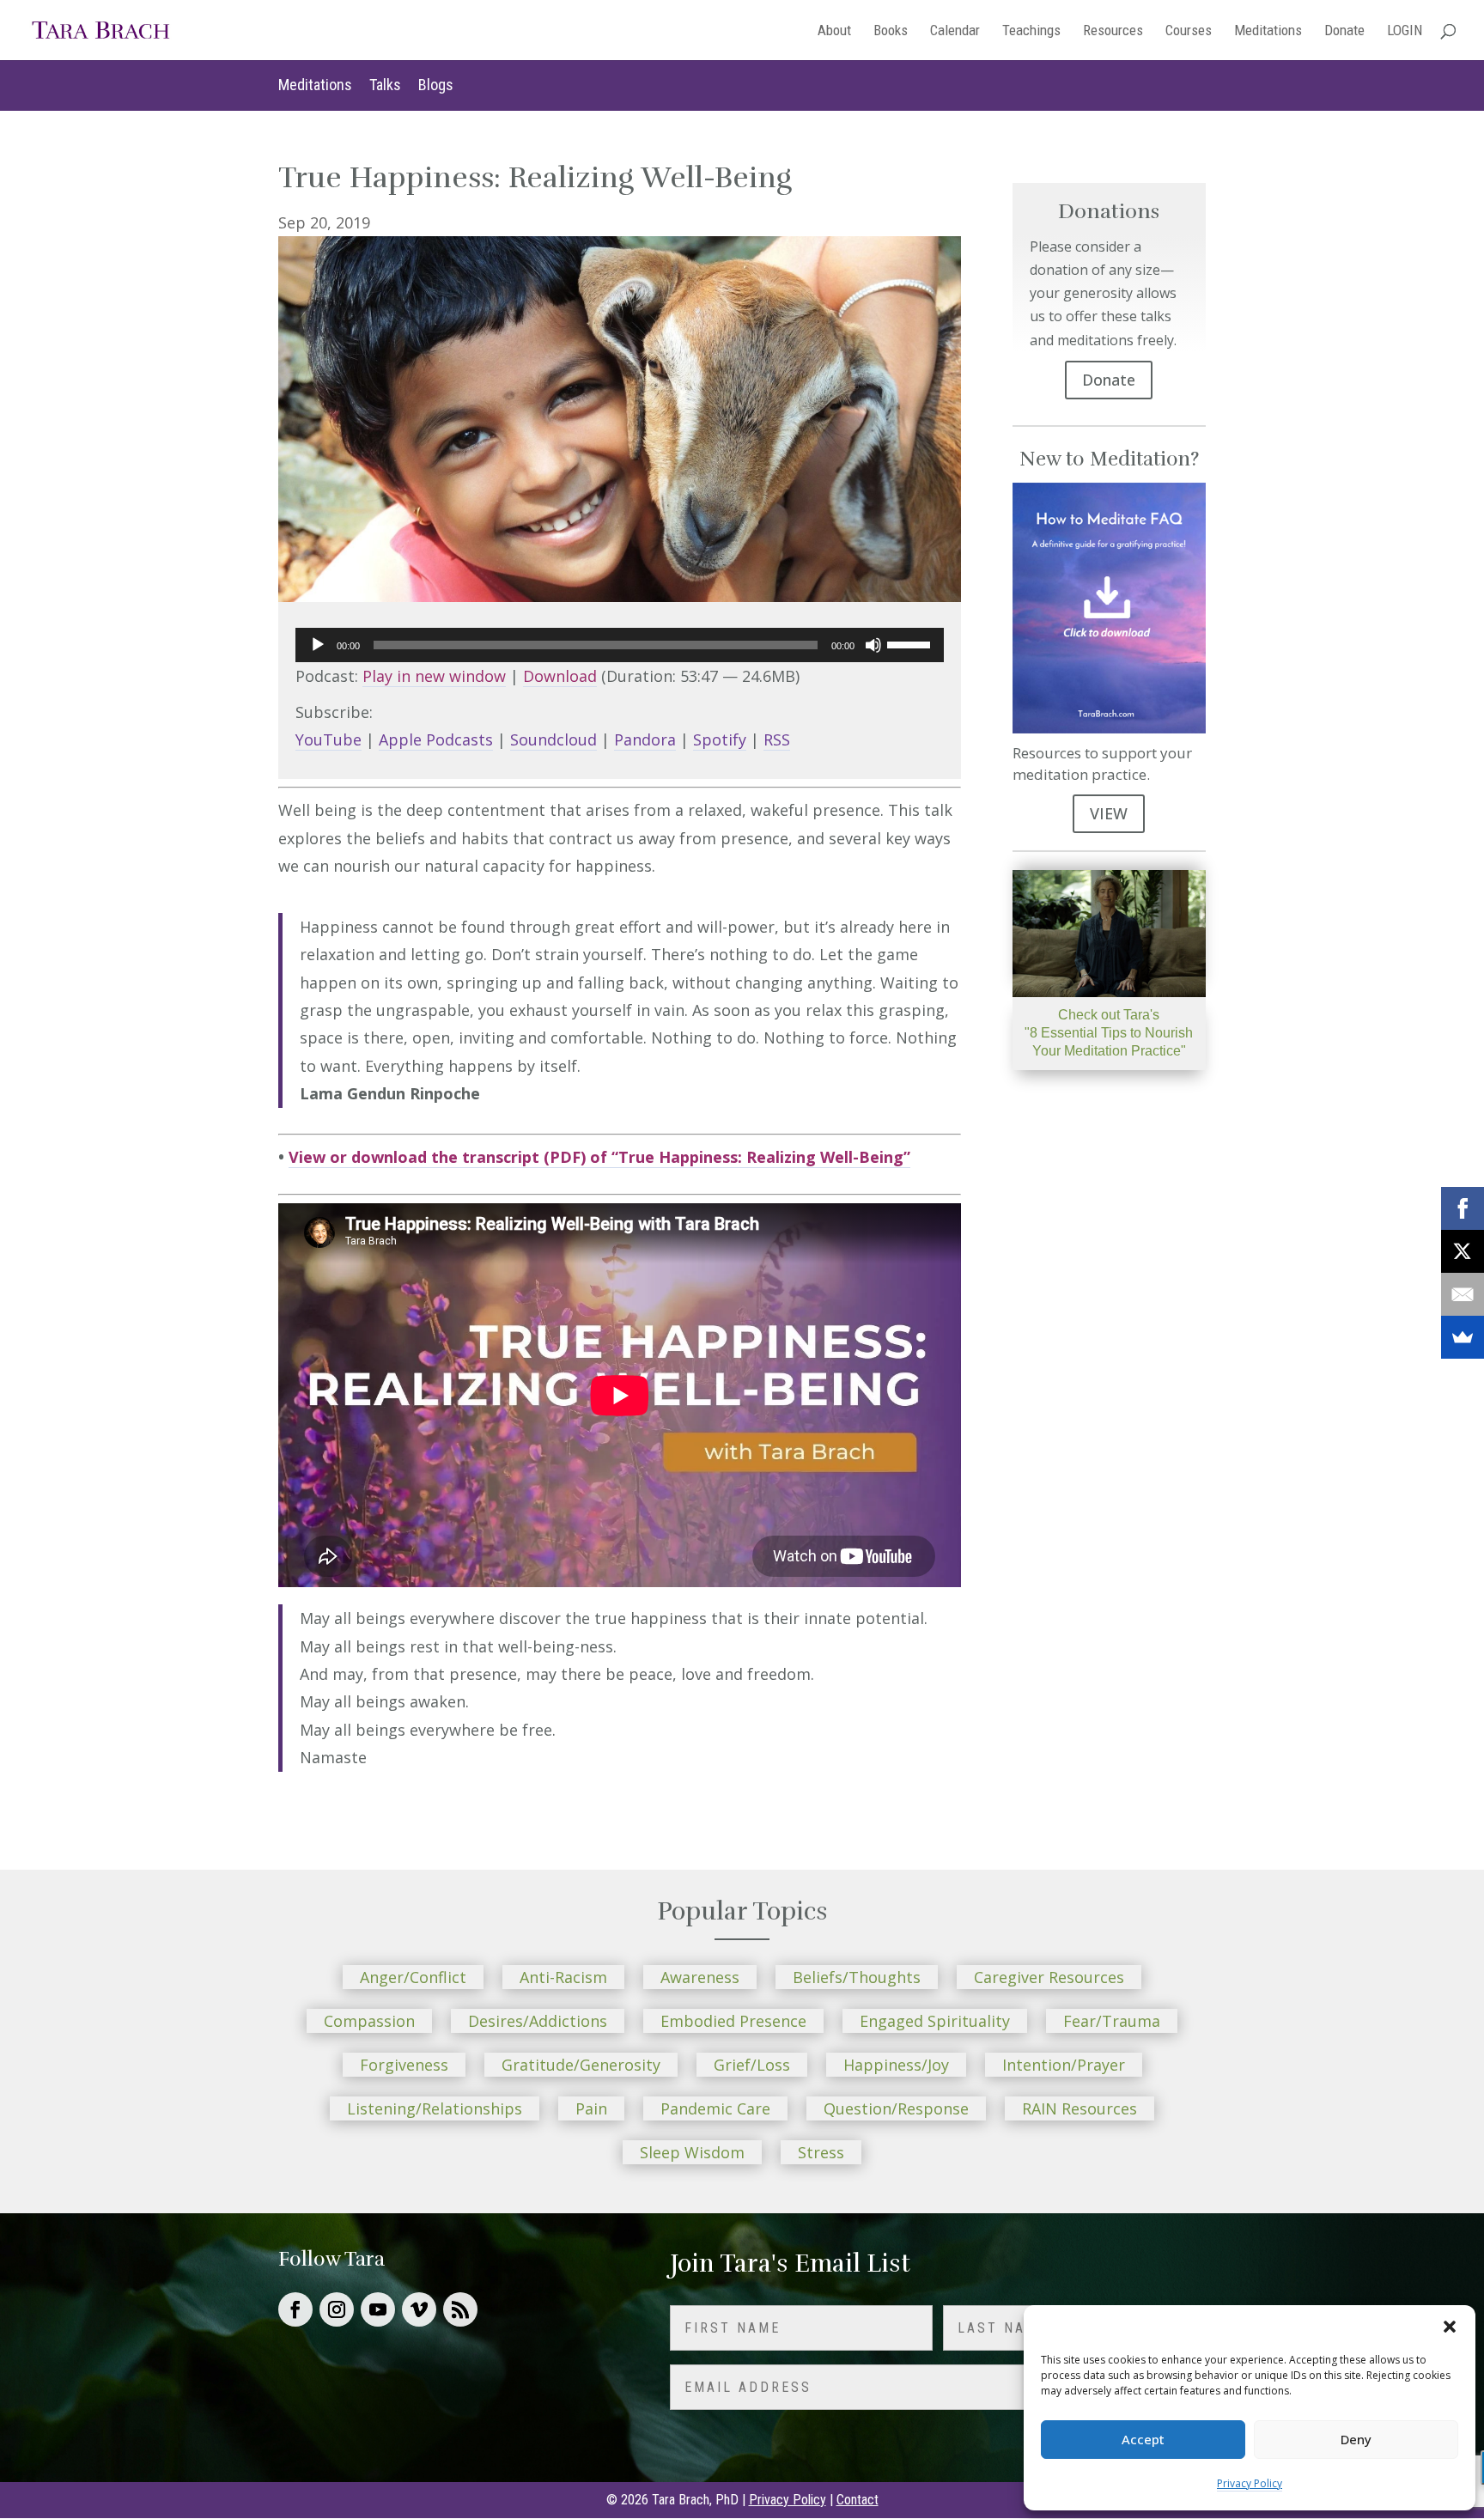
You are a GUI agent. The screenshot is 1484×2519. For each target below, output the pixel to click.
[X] (1463, 1251)
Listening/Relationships (435, 2108)
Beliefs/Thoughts (857, 1977)
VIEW (1109, 813)
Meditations (1268, 31)
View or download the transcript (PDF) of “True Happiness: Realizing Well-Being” (599, 1157)
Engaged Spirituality (935, 2021)
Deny (1356, 2439)
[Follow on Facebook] (295, 2309)
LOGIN (1405, 31)
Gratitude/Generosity (581, 2065)
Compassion (369, 2021)
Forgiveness (404, 2065)
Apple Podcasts (436, 739)
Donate (1344, 31)
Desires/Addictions (538, 2021)
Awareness (700, 1977)
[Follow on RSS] (460, 2309)
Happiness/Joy (896, 2065)
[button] (1450, 2327)
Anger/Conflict (413, 1977)
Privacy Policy (1250, 2483)
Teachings (1031, 31)
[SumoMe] (1463, 1337)
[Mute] (873, 645)
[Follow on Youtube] (378, 2309)
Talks (385, 85)
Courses (1189, 31)
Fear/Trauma (1112, 2021)
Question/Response (896, 2108)
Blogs (436, 85)
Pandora (645, 739)
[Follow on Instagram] (337, 2309)
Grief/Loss (752, 2065)
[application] (620, 645)
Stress (821, 2152)
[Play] (318, 645)
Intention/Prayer (1064, 2065)
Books (891, 31)
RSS (777, 739)
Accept (1143, 2439)
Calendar (955, 31)
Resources (1113, 31)
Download (560, 676)
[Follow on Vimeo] (419, 2309)
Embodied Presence (733, 2021)
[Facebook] (1463, 1208)
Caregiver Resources (1049, 1977)
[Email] (1463, 1294)
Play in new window (434, 676)
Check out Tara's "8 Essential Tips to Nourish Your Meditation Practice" (1109, 1033)
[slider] (911, 643)
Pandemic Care (715, 2108)
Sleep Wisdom (692, 2152)
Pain (591, 2108)
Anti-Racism (563, 1977)
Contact (858, 2500)
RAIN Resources (1080, 2108)
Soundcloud (553, 739)
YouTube (328, 739)
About (834, 31)
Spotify (720, 739)
